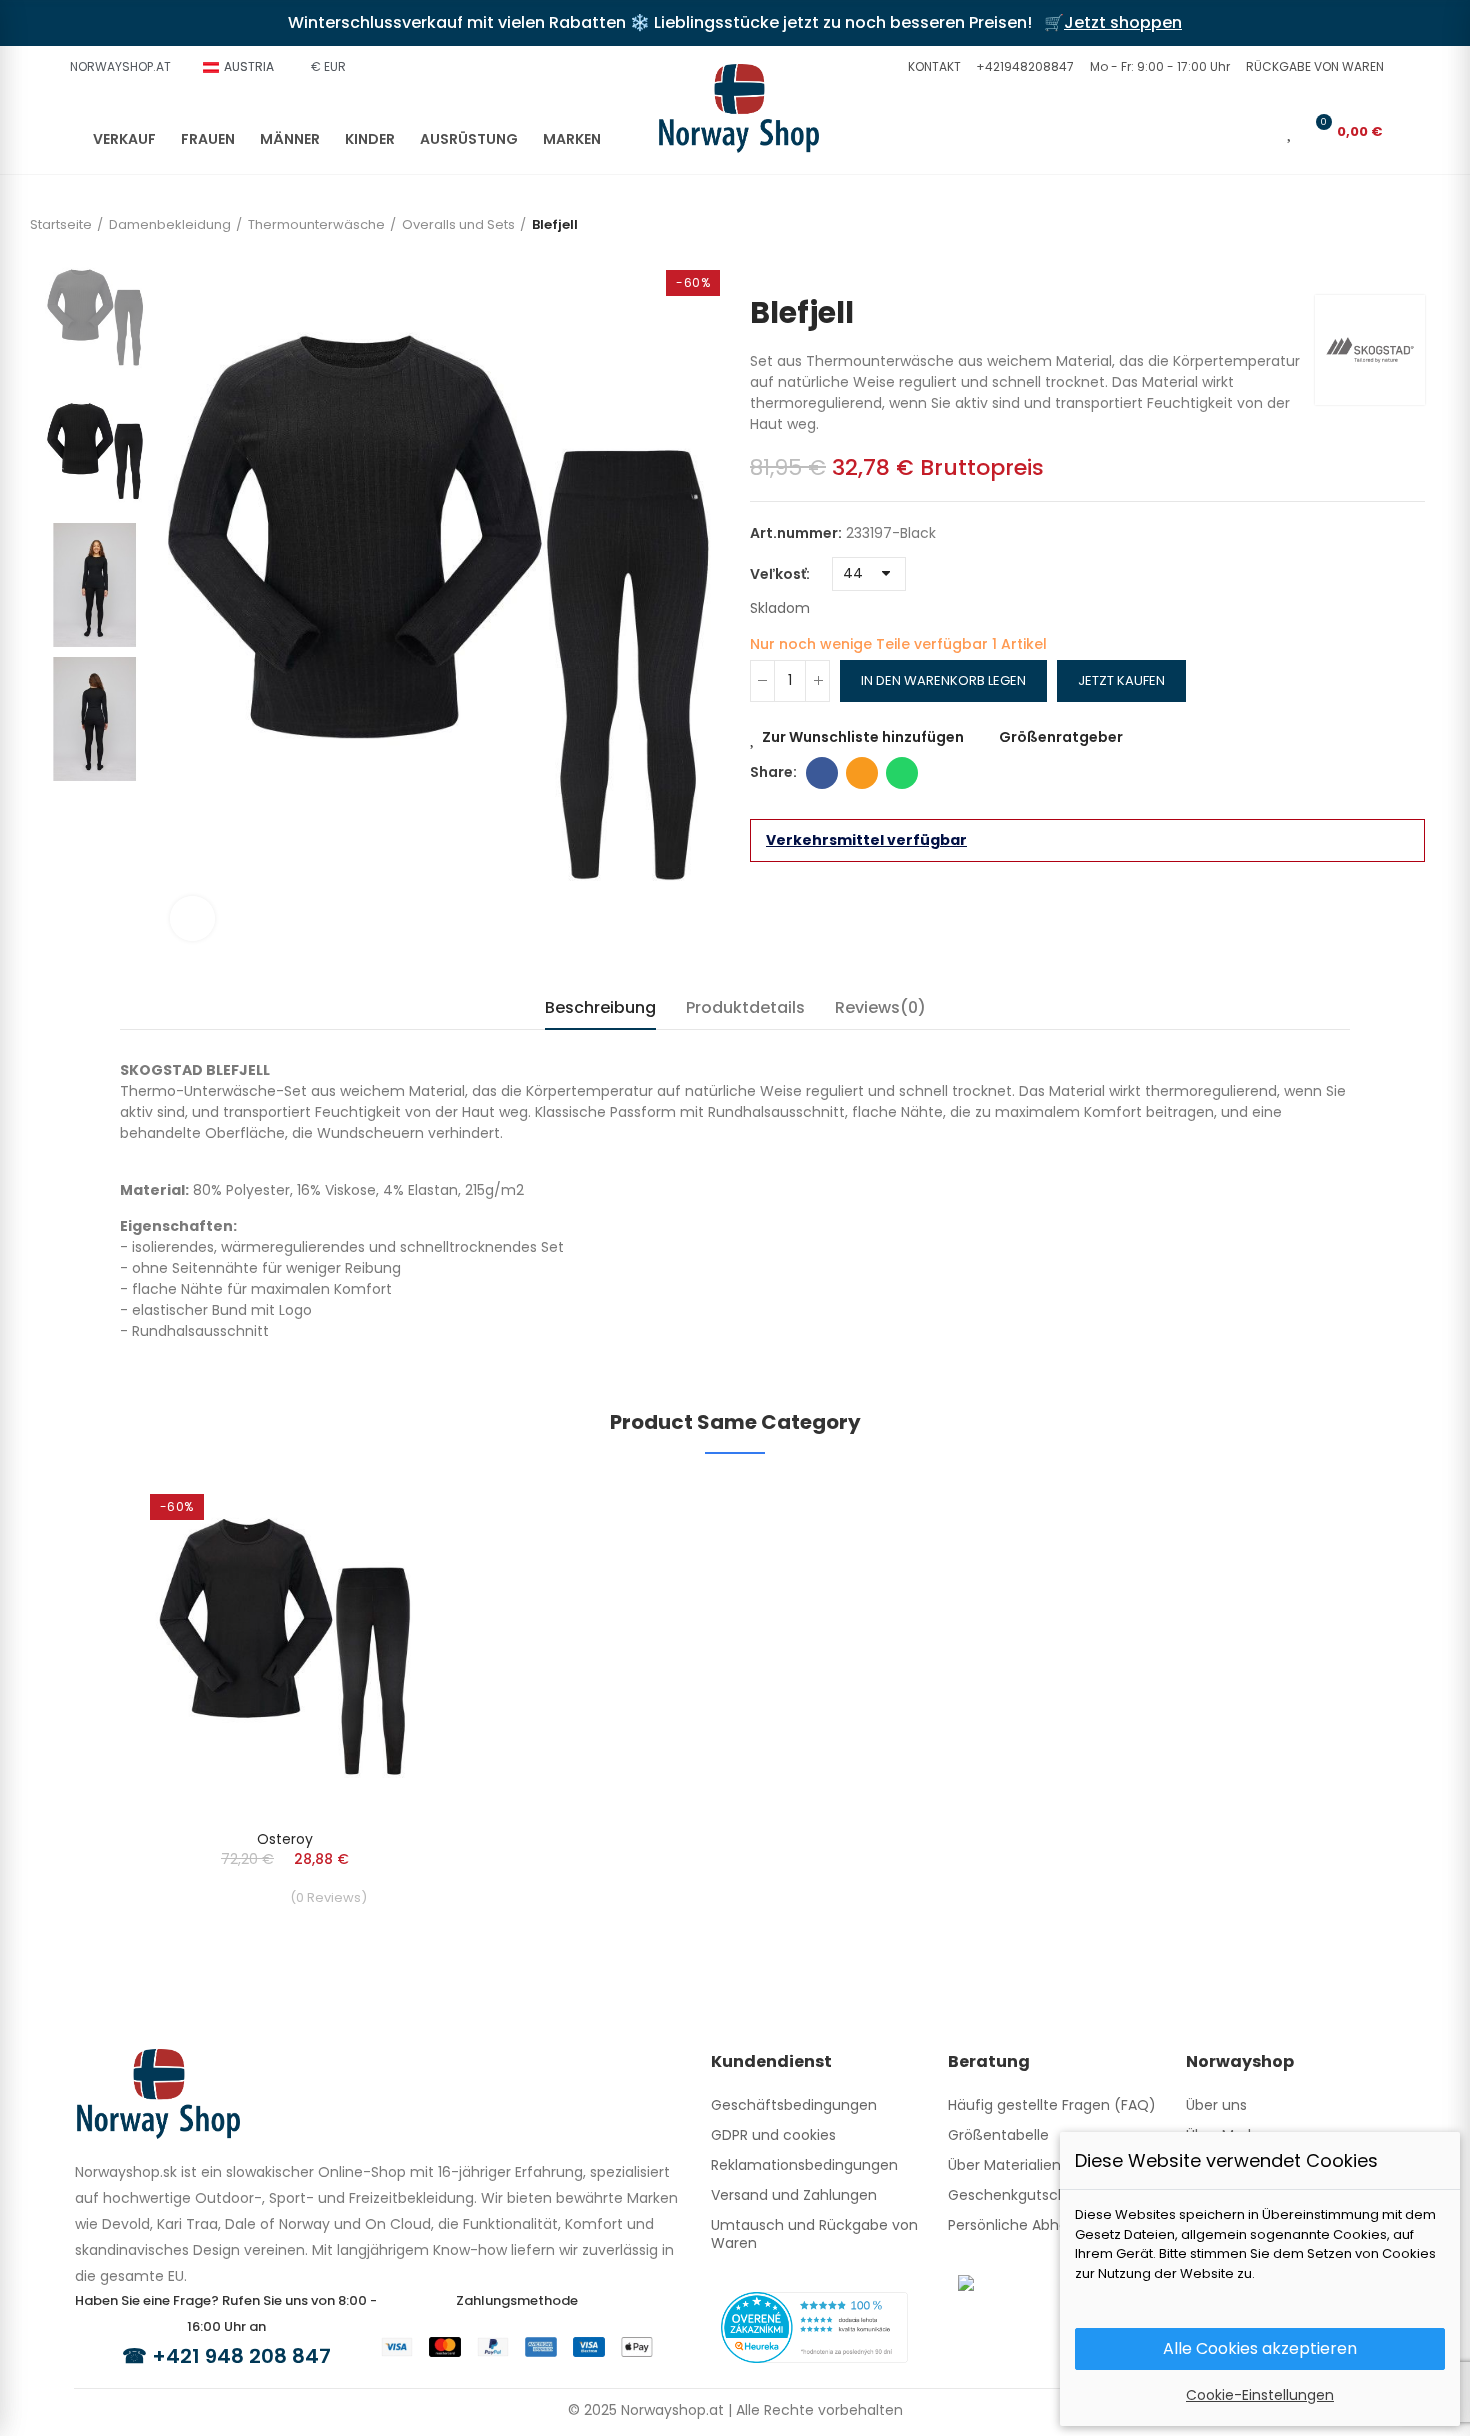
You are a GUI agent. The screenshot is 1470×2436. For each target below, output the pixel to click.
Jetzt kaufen (1121, 680)
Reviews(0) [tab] (880, 1007)
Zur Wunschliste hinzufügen (863, 737)
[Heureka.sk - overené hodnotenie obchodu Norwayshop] (814, 2326)
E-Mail (862, 773)
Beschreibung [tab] (600, 1007)
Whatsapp (902, 773)
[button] (932, 67)
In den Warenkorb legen (943, 680)
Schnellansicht (370, 1554)
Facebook (822, 773)
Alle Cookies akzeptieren (1260, 2348)
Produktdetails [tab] (745, 1007)
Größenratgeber (1061, 737)
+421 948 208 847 (241, 2356)
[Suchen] (1229, 131)
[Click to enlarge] (192, 918)
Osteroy (285, 1839)
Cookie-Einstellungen (1260, 2395)
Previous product (1410, 265)
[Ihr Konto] (1262, 131)
